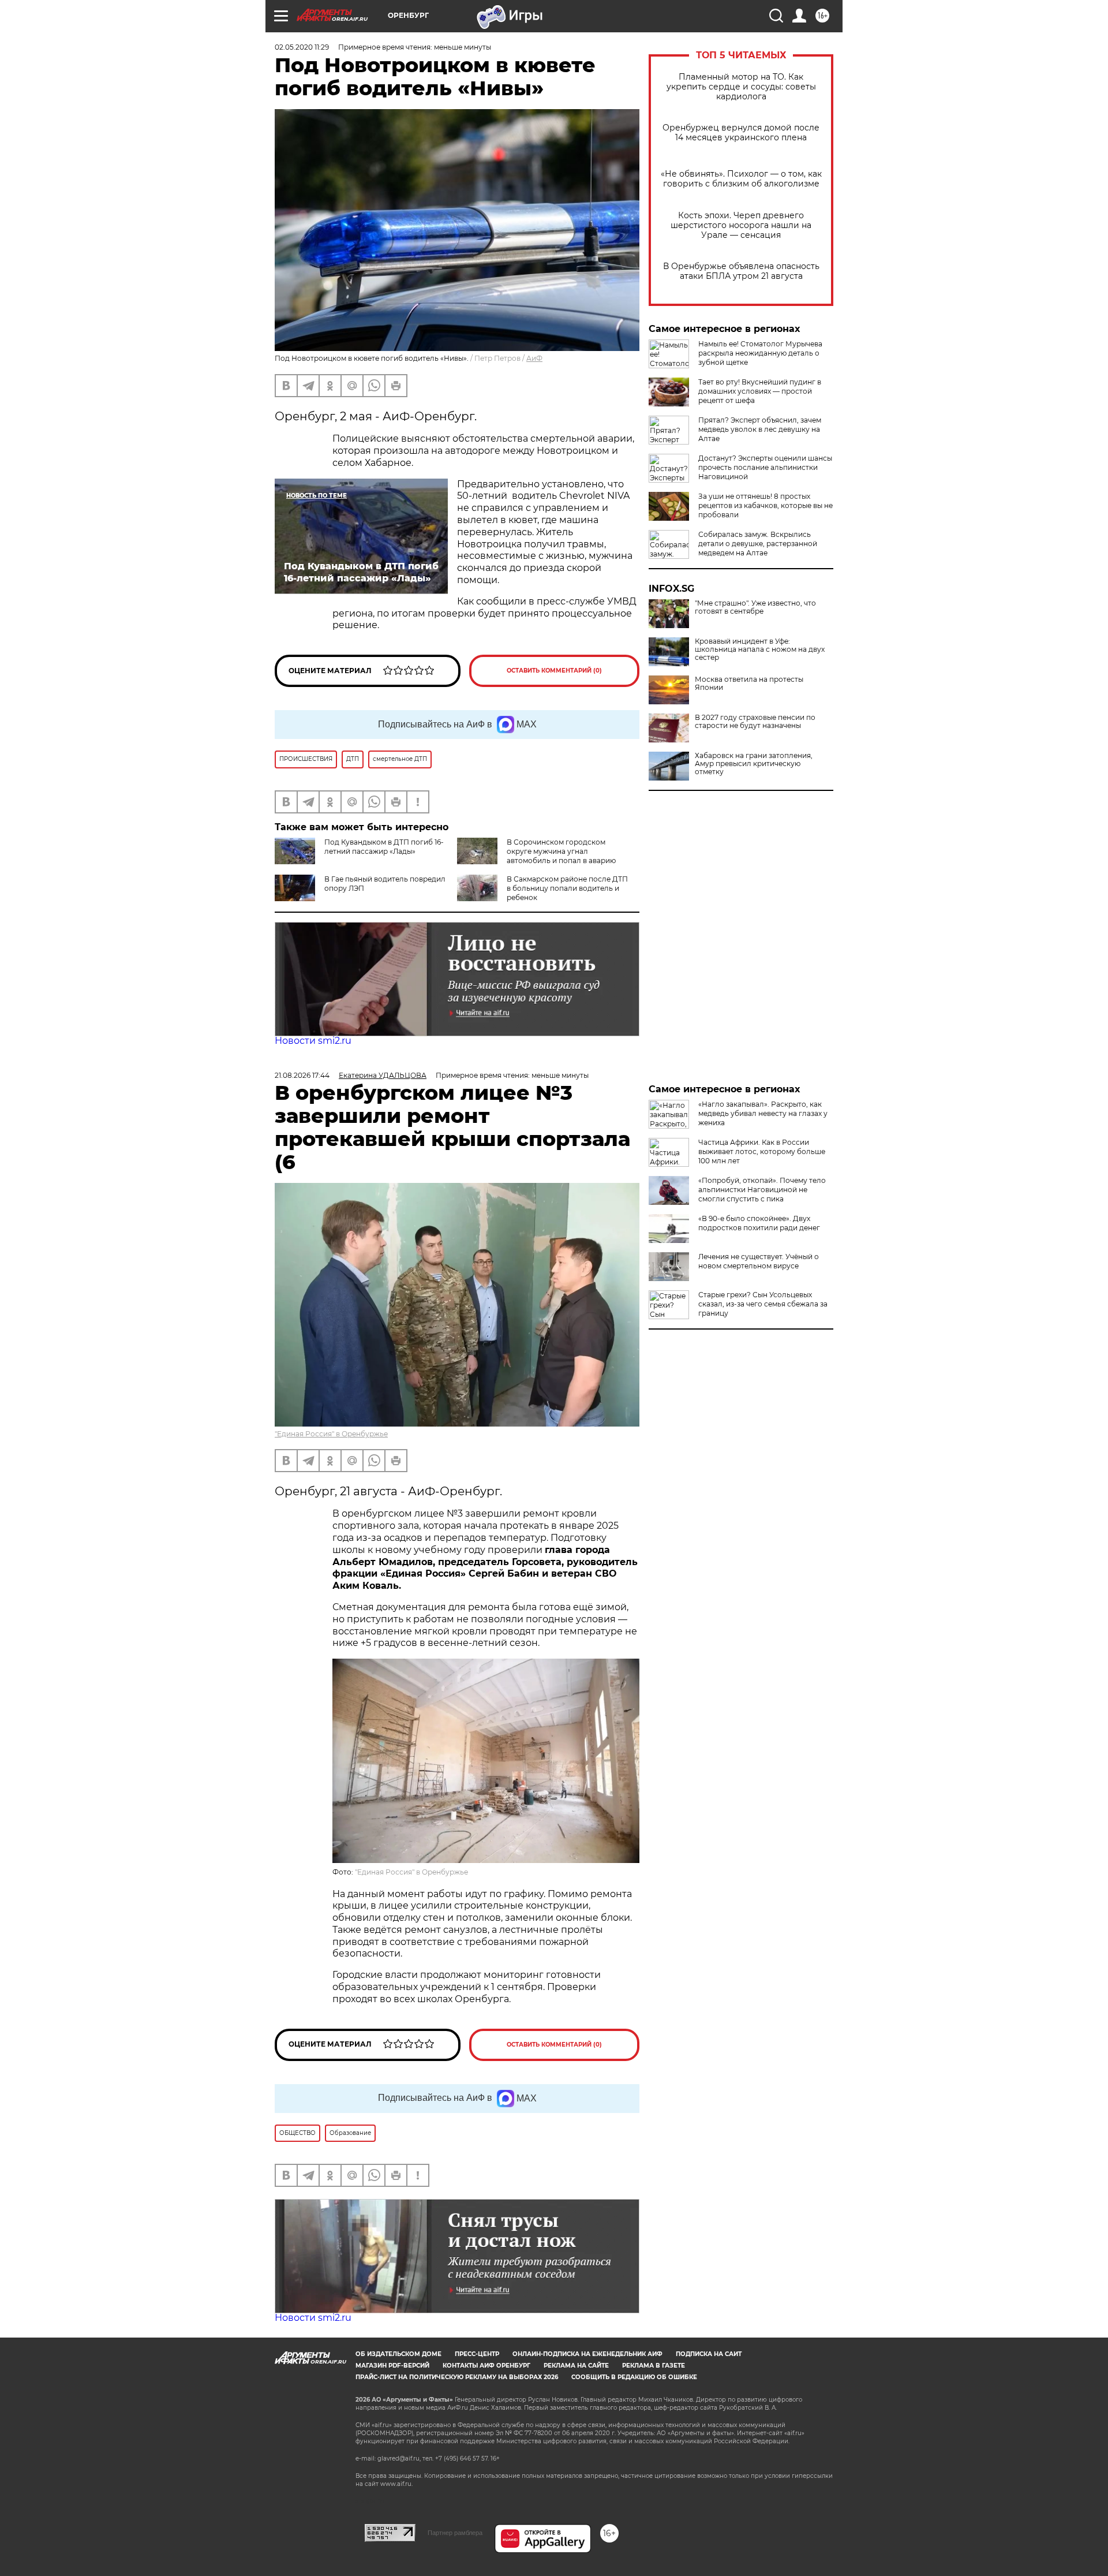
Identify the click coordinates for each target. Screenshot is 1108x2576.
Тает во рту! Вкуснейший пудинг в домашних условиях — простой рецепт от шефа (760, 391)
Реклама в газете (654, 2366)
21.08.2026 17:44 (302, 1075)
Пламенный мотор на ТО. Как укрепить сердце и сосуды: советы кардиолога (741, 87)
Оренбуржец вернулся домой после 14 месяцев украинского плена (741, 133)
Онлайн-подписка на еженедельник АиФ (587, 2354)
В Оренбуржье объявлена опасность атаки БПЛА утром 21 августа (741, 271)
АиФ (534, 358)
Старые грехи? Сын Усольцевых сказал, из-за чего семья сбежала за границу (763, 1304)
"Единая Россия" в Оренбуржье (331, 1434)
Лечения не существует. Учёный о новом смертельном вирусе (759, 1261)
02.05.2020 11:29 (302, 47)
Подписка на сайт (709, 2354)
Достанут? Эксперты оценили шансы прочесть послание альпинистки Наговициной (765, 467)
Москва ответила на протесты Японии (749, 684)
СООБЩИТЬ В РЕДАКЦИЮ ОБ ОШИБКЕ (634, 2377)
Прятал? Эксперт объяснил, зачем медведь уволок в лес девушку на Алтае (760, 429)
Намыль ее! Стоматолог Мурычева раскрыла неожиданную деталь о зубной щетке (760, 353)
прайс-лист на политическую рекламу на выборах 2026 (457, 2377)
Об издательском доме (398, 2354)
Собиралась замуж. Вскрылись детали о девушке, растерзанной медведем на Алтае (758, 544)
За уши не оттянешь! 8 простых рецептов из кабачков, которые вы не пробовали (766, 505)
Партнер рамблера (455, 2533)
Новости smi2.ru (313, 1041)
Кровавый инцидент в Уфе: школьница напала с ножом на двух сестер (760, 649)
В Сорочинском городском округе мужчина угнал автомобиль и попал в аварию (561, 851)
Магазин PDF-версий (392, 2366)
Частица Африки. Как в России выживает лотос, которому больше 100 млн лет (762, 1151)
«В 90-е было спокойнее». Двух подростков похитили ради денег (759, 1223)
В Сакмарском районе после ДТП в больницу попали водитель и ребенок (567, 888)
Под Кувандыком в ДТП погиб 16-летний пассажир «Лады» (384, 847)
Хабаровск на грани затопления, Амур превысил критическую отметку (754, 764)
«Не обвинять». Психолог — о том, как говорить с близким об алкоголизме (741, 179)
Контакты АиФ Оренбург (486, 2366)
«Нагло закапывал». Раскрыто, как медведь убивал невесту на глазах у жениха (763, 1113)
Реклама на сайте (576, 2366)
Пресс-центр (477, 2354)
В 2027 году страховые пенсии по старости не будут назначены (755, 722)
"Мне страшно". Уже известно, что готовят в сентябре (755, 607)
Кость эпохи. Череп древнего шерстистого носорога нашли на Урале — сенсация (741, 225)
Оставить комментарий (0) (554, 671)
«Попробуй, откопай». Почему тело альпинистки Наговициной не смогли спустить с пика (762, 1190)
